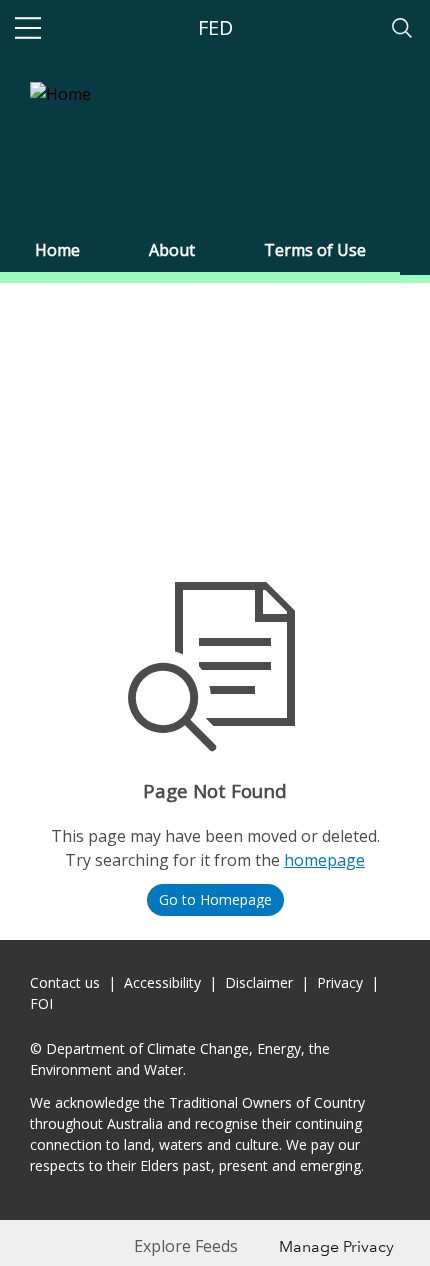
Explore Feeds (186, 1246)
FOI (41, 1003)
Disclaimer (259, 982)
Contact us (65, 982)
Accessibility (162, 982)
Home (57, 250)
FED (215, 27)
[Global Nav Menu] (28, 28)
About (172, 250)
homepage (324, 860)
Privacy (340, 982)
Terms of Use (315, 250)
